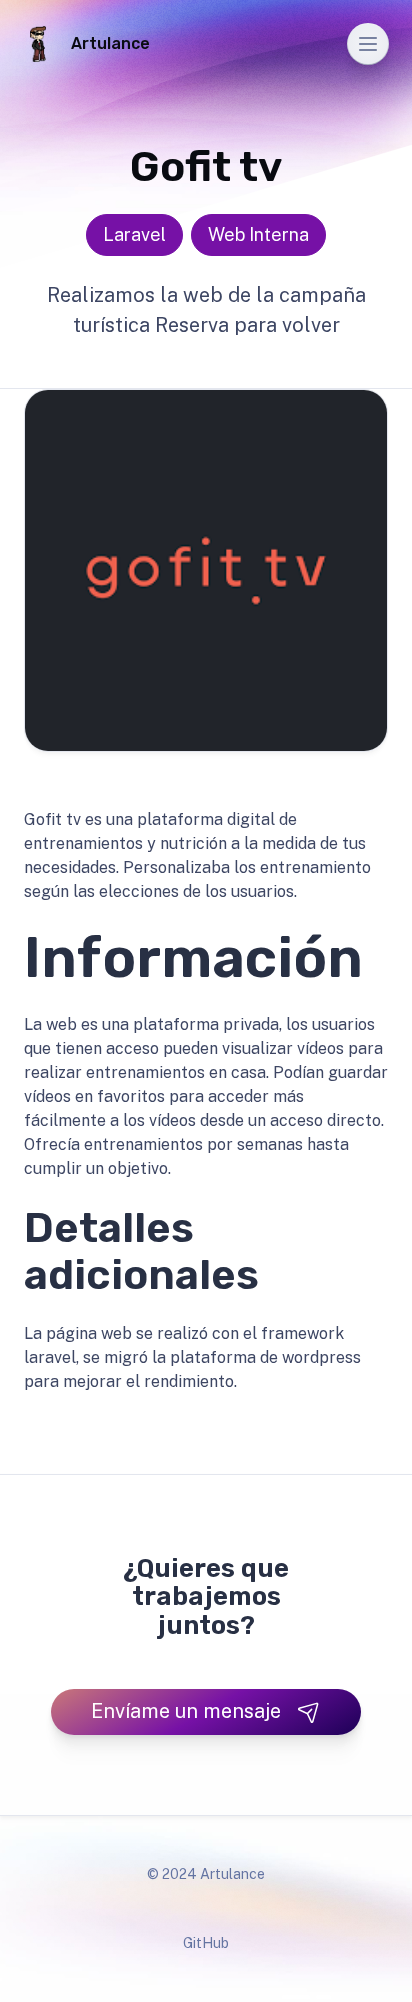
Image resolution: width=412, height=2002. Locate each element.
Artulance (110, 43)
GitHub (206, 1943)
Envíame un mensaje (186, 1711)
